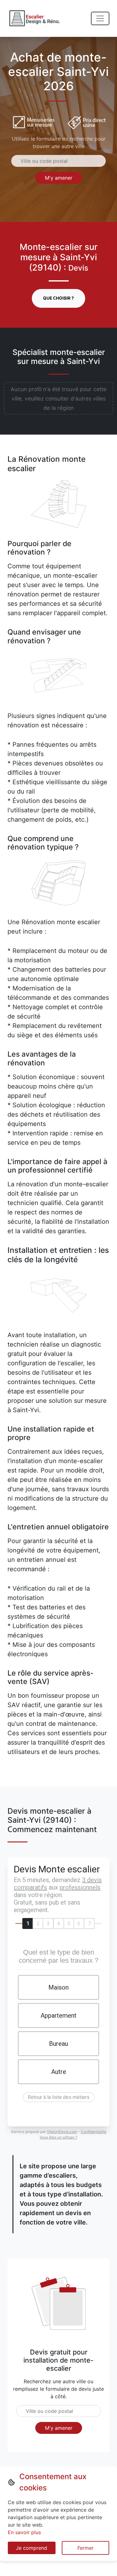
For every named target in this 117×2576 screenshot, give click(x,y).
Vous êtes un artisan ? (58, 2137)
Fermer (85, 2548)
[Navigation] (100, 18)
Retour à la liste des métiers (59, 2097)
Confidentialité (94, 2132)
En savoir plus (24, 2532)
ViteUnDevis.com (62, 2132)
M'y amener (59, 178)
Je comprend (32, 2548)
